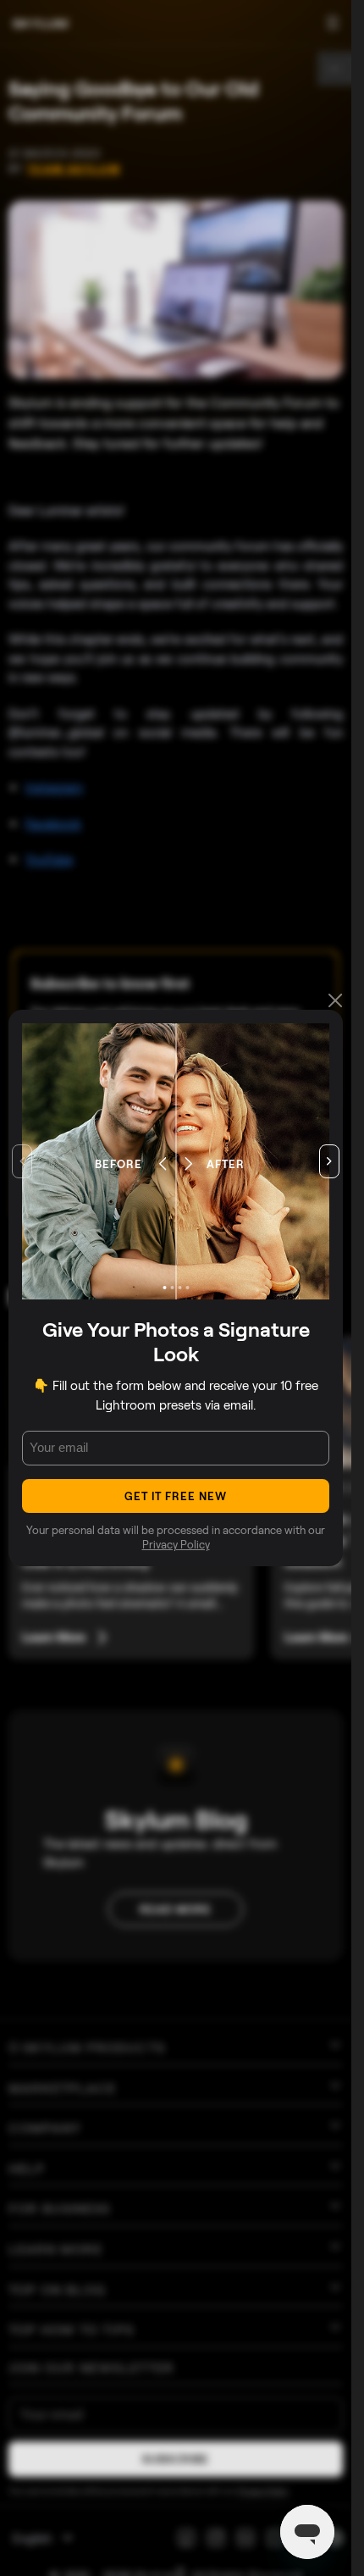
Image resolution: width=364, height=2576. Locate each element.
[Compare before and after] (176, 1161)
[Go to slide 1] (164, 1288)
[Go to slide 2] (172, 1288)
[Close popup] (335, 1002)
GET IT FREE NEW (176, 1496)
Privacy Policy (176, 1544)
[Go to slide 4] (187, 1288)
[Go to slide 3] (179, 1288)
